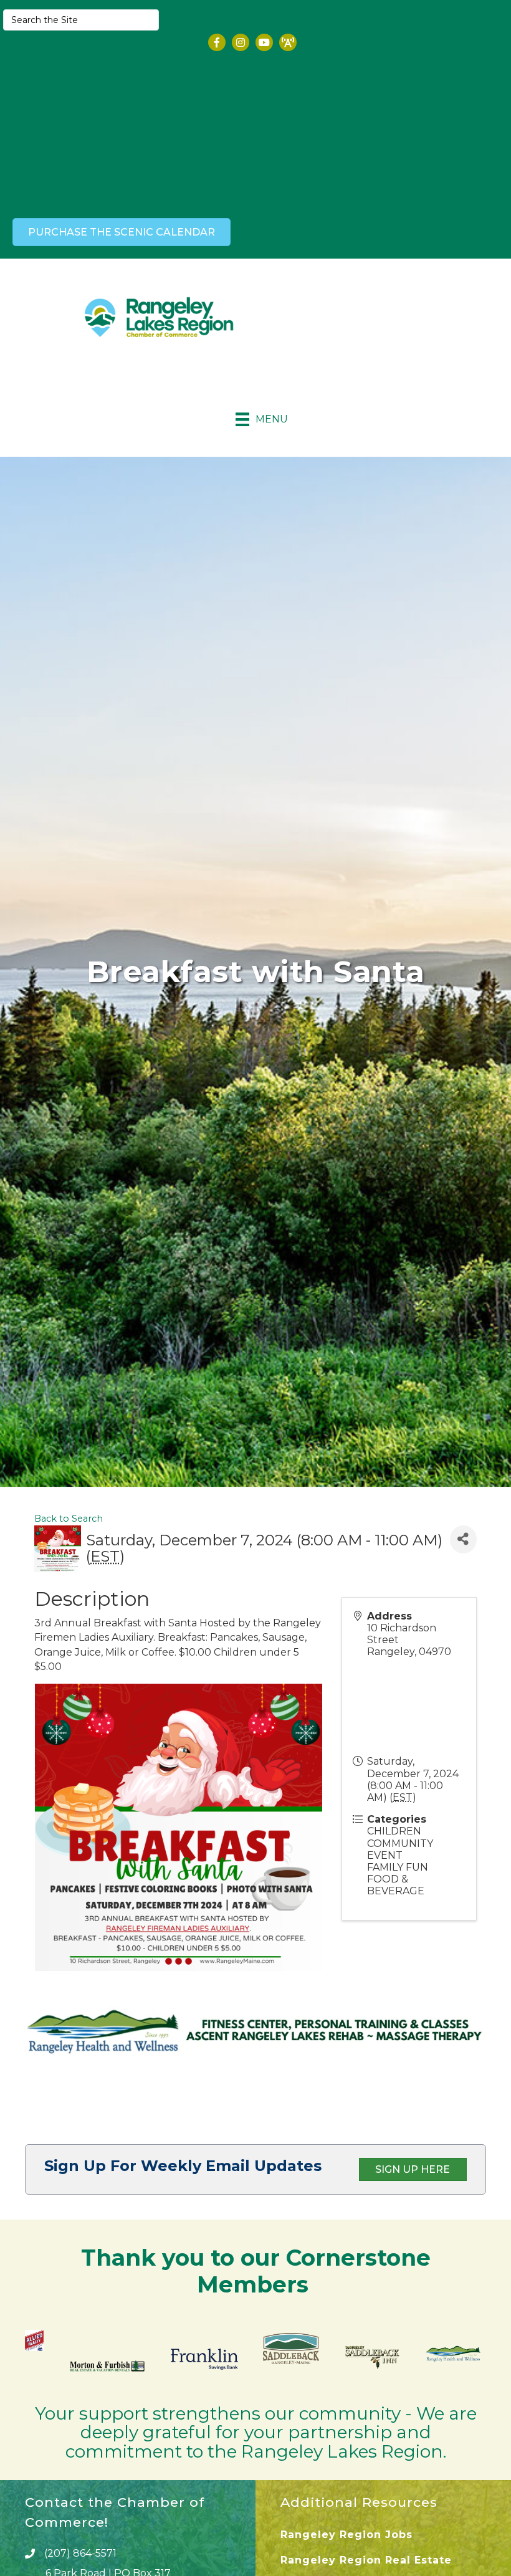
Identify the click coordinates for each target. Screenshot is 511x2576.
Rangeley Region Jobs (346, 2535)
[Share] (463, 1539)
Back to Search (69, 1519)
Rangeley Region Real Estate (366, 2560)
